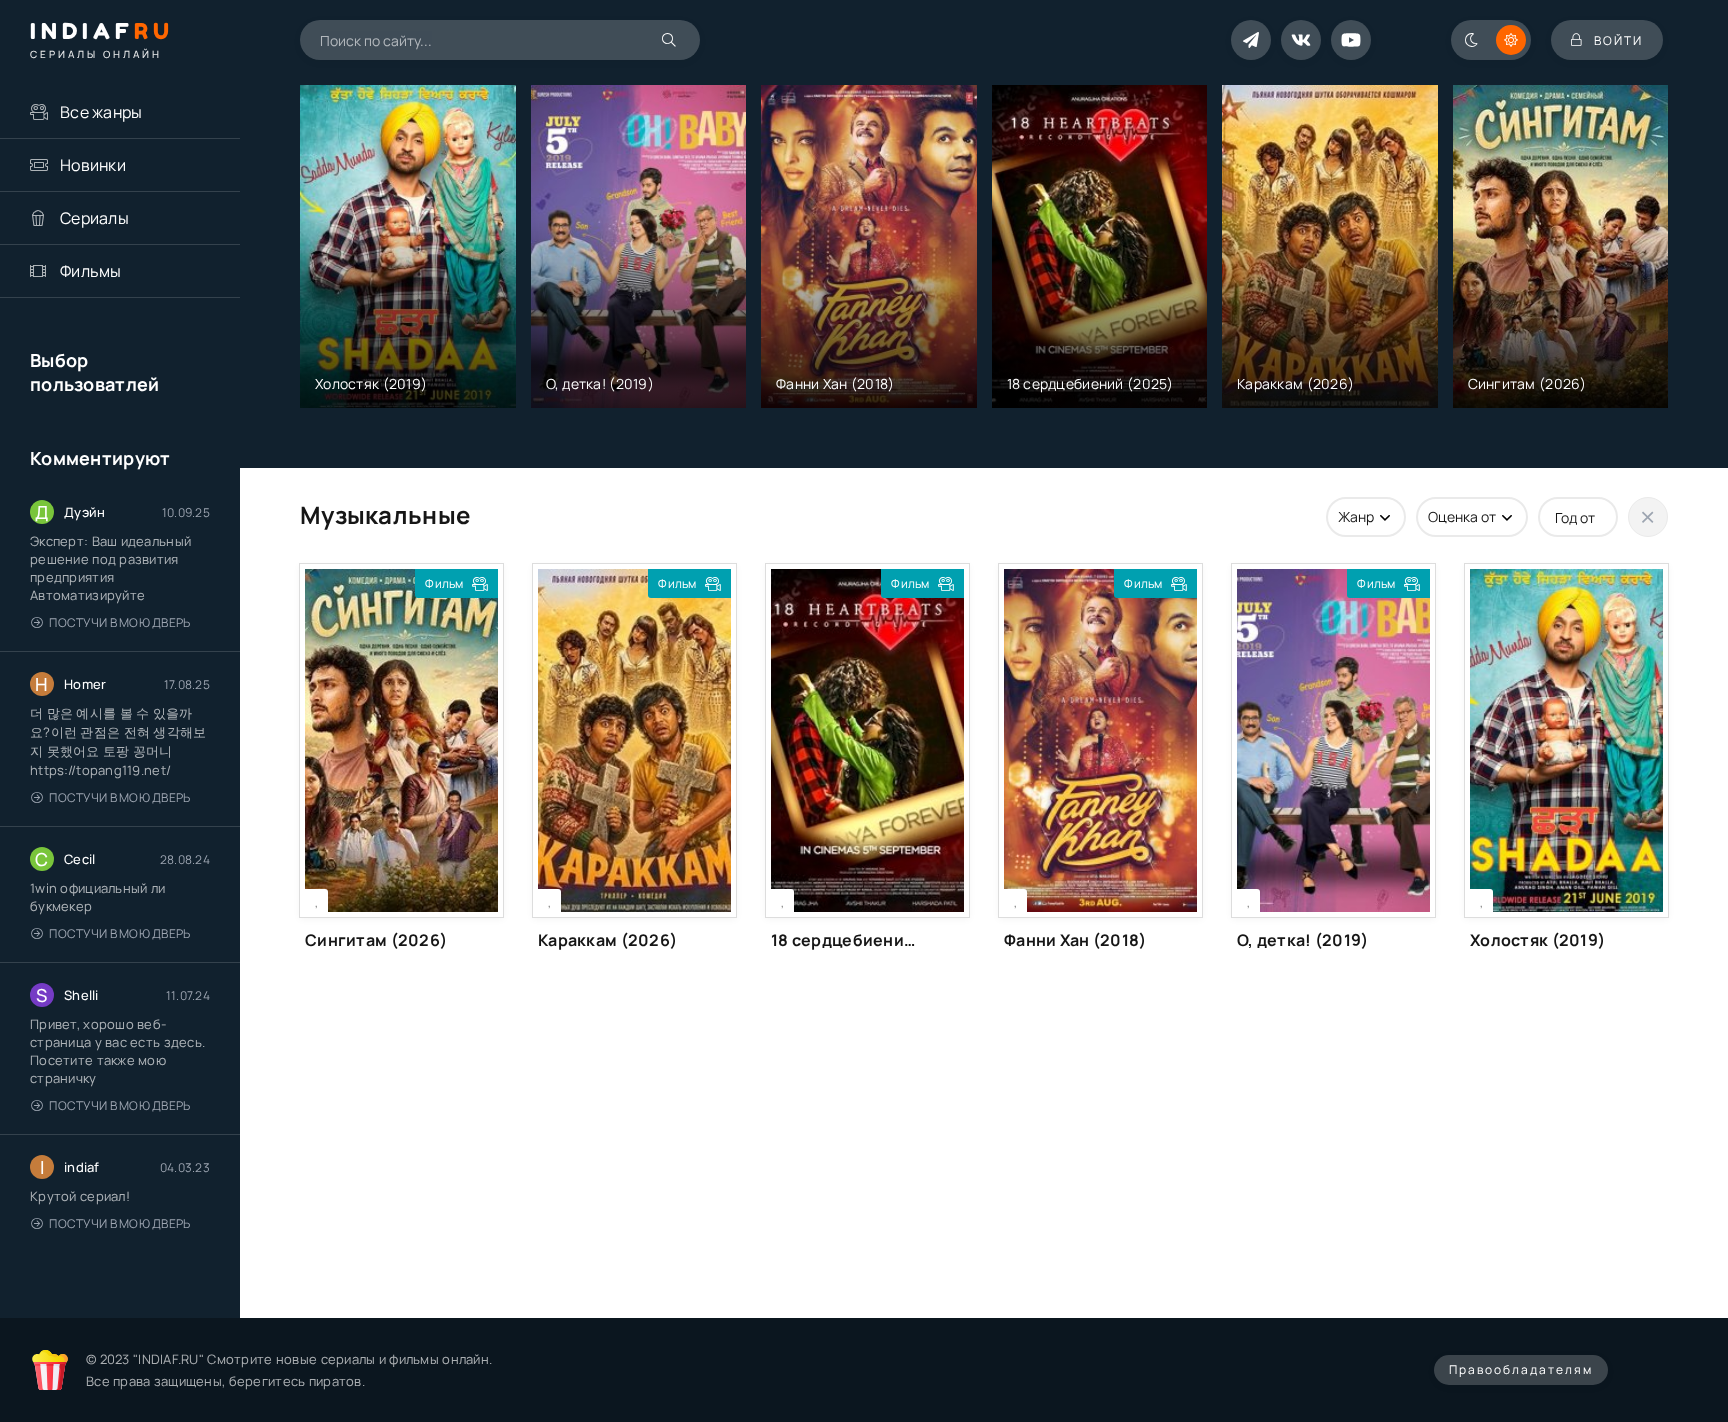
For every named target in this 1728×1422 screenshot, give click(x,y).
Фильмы (91, 271)
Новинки (93, 165)
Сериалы (94, 218)
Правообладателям (1521, 1369)
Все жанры (101, 112)
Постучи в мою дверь (119, 622)
